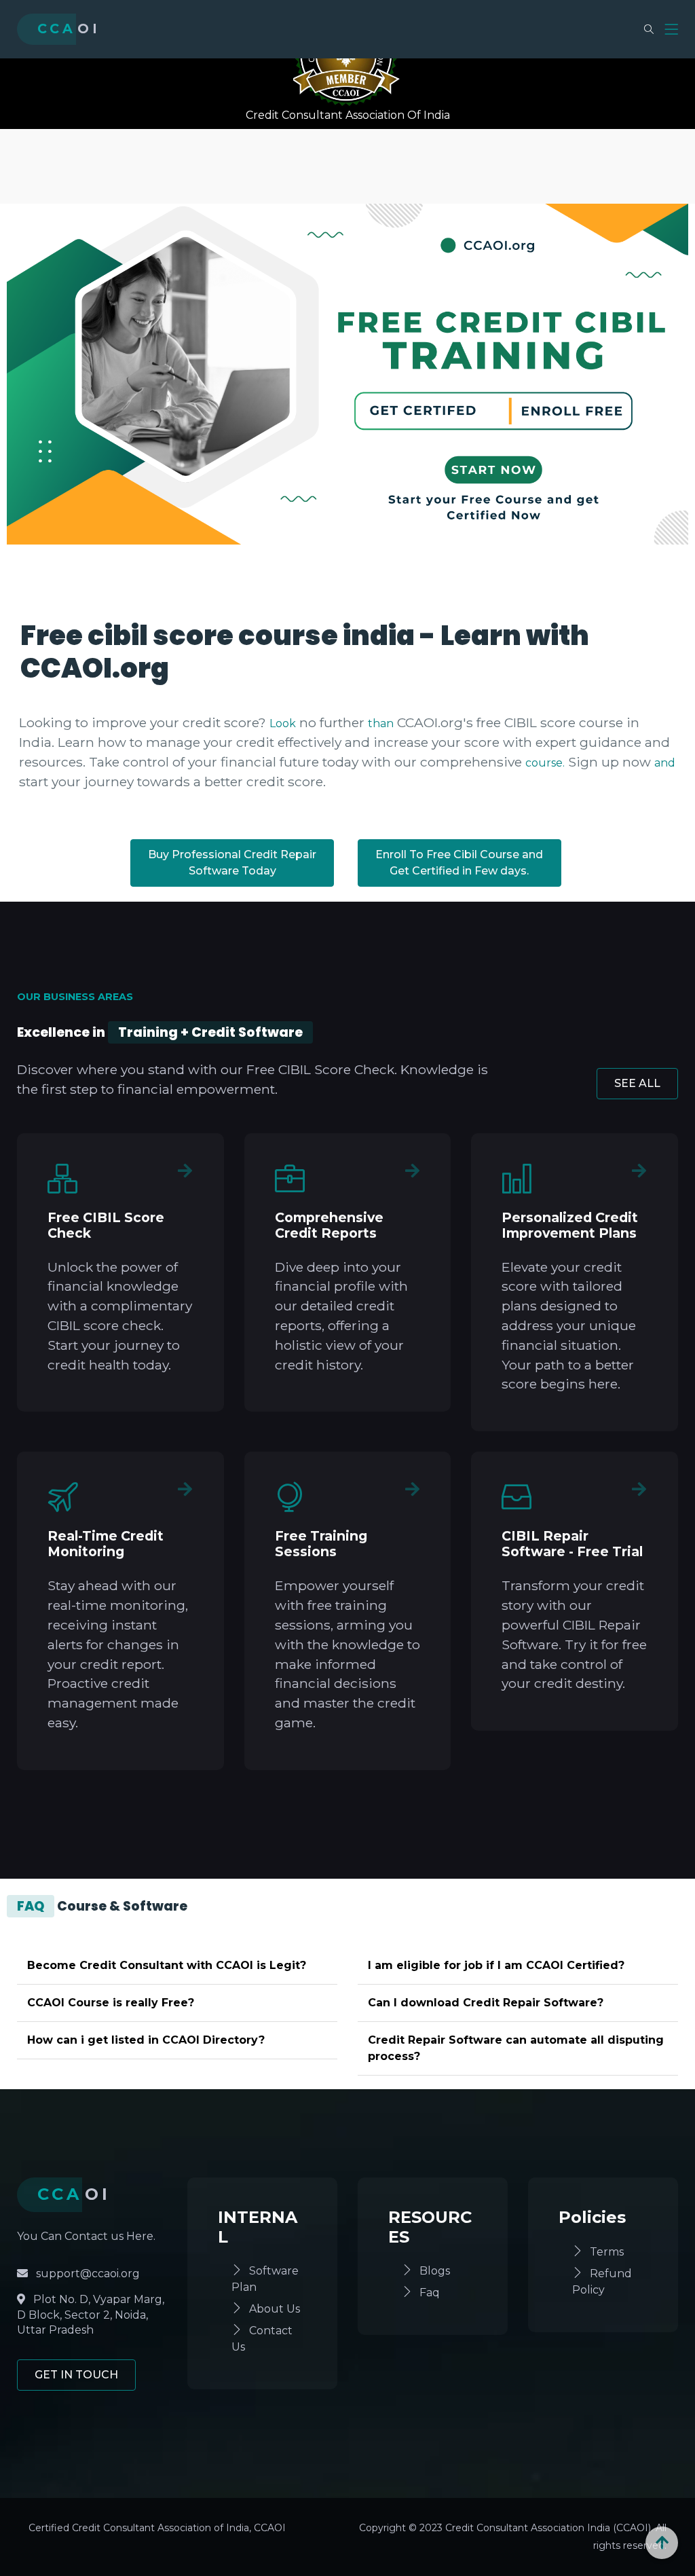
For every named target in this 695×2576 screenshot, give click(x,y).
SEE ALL (637, 1083)
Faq (430, 2293)
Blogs (435, 2271)
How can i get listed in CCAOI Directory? (146, 2040)
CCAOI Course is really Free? (111, 2003)
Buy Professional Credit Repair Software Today (232, 863)
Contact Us (262, 2339)
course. (545, 763)
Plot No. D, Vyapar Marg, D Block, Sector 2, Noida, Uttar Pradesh (91, 2315)
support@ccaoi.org (87, 2274)
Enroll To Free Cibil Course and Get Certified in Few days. (459, 863)
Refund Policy (602, 2282)
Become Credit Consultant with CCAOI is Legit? (167, 1965)
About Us (275, 2309)
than (381, 723)
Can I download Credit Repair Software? (486, 2003)
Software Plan (265, 2279)
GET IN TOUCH (76, 2375)
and (665, 763)
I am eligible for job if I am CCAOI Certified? (496, 1965)
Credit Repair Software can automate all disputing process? (516, 2048)
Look (283, 723)
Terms (607, 2252)
